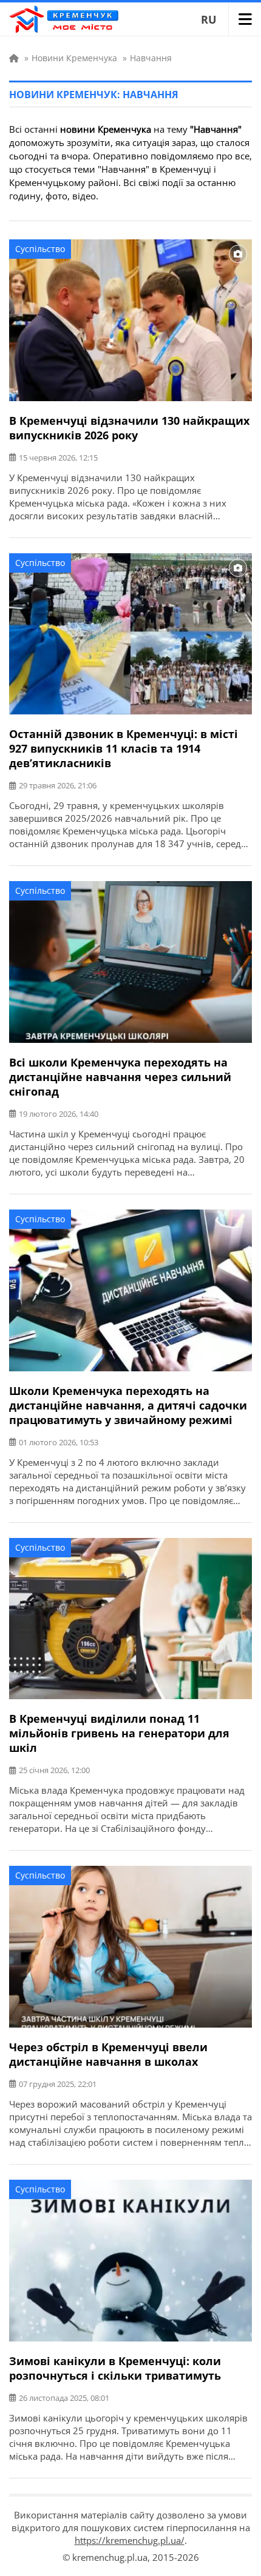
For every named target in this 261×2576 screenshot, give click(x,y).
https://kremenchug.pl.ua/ (130, 2540)
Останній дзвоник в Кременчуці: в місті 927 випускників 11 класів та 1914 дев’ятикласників (124, 748)
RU (209, 19)
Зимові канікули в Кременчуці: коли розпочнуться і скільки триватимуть (115, 2368)
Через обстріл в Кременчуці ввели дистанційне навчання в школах (108, 2054)
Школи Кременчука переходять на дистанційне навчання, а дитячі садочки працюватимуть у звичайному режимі (128, 1405)
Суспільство (40, 249)
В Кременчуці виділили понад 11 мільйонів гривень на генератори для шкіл (119, 1733)
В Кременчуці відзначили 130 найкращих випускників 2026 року (129, 428)
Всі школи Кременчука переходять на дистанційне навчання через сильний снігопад (120, 1077)
